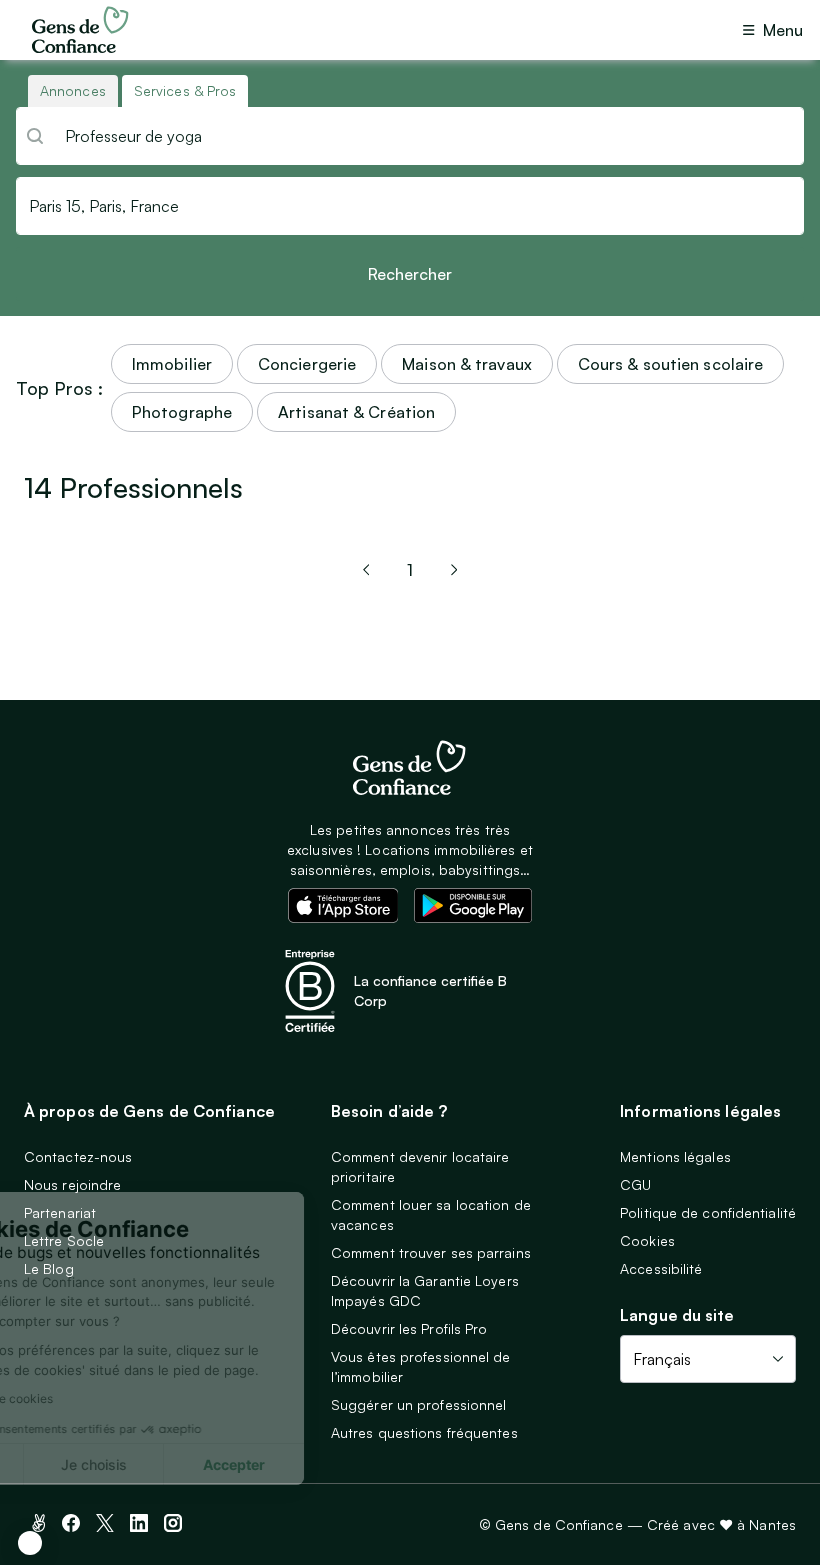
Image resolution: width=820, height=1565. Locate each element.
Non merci (71, 1464)
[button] (30, 1543)
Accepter (352, 1464)
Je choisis (211, 1464)
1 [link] (410, 570)
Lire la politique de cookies (95, 1398)
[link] (366, 570)
